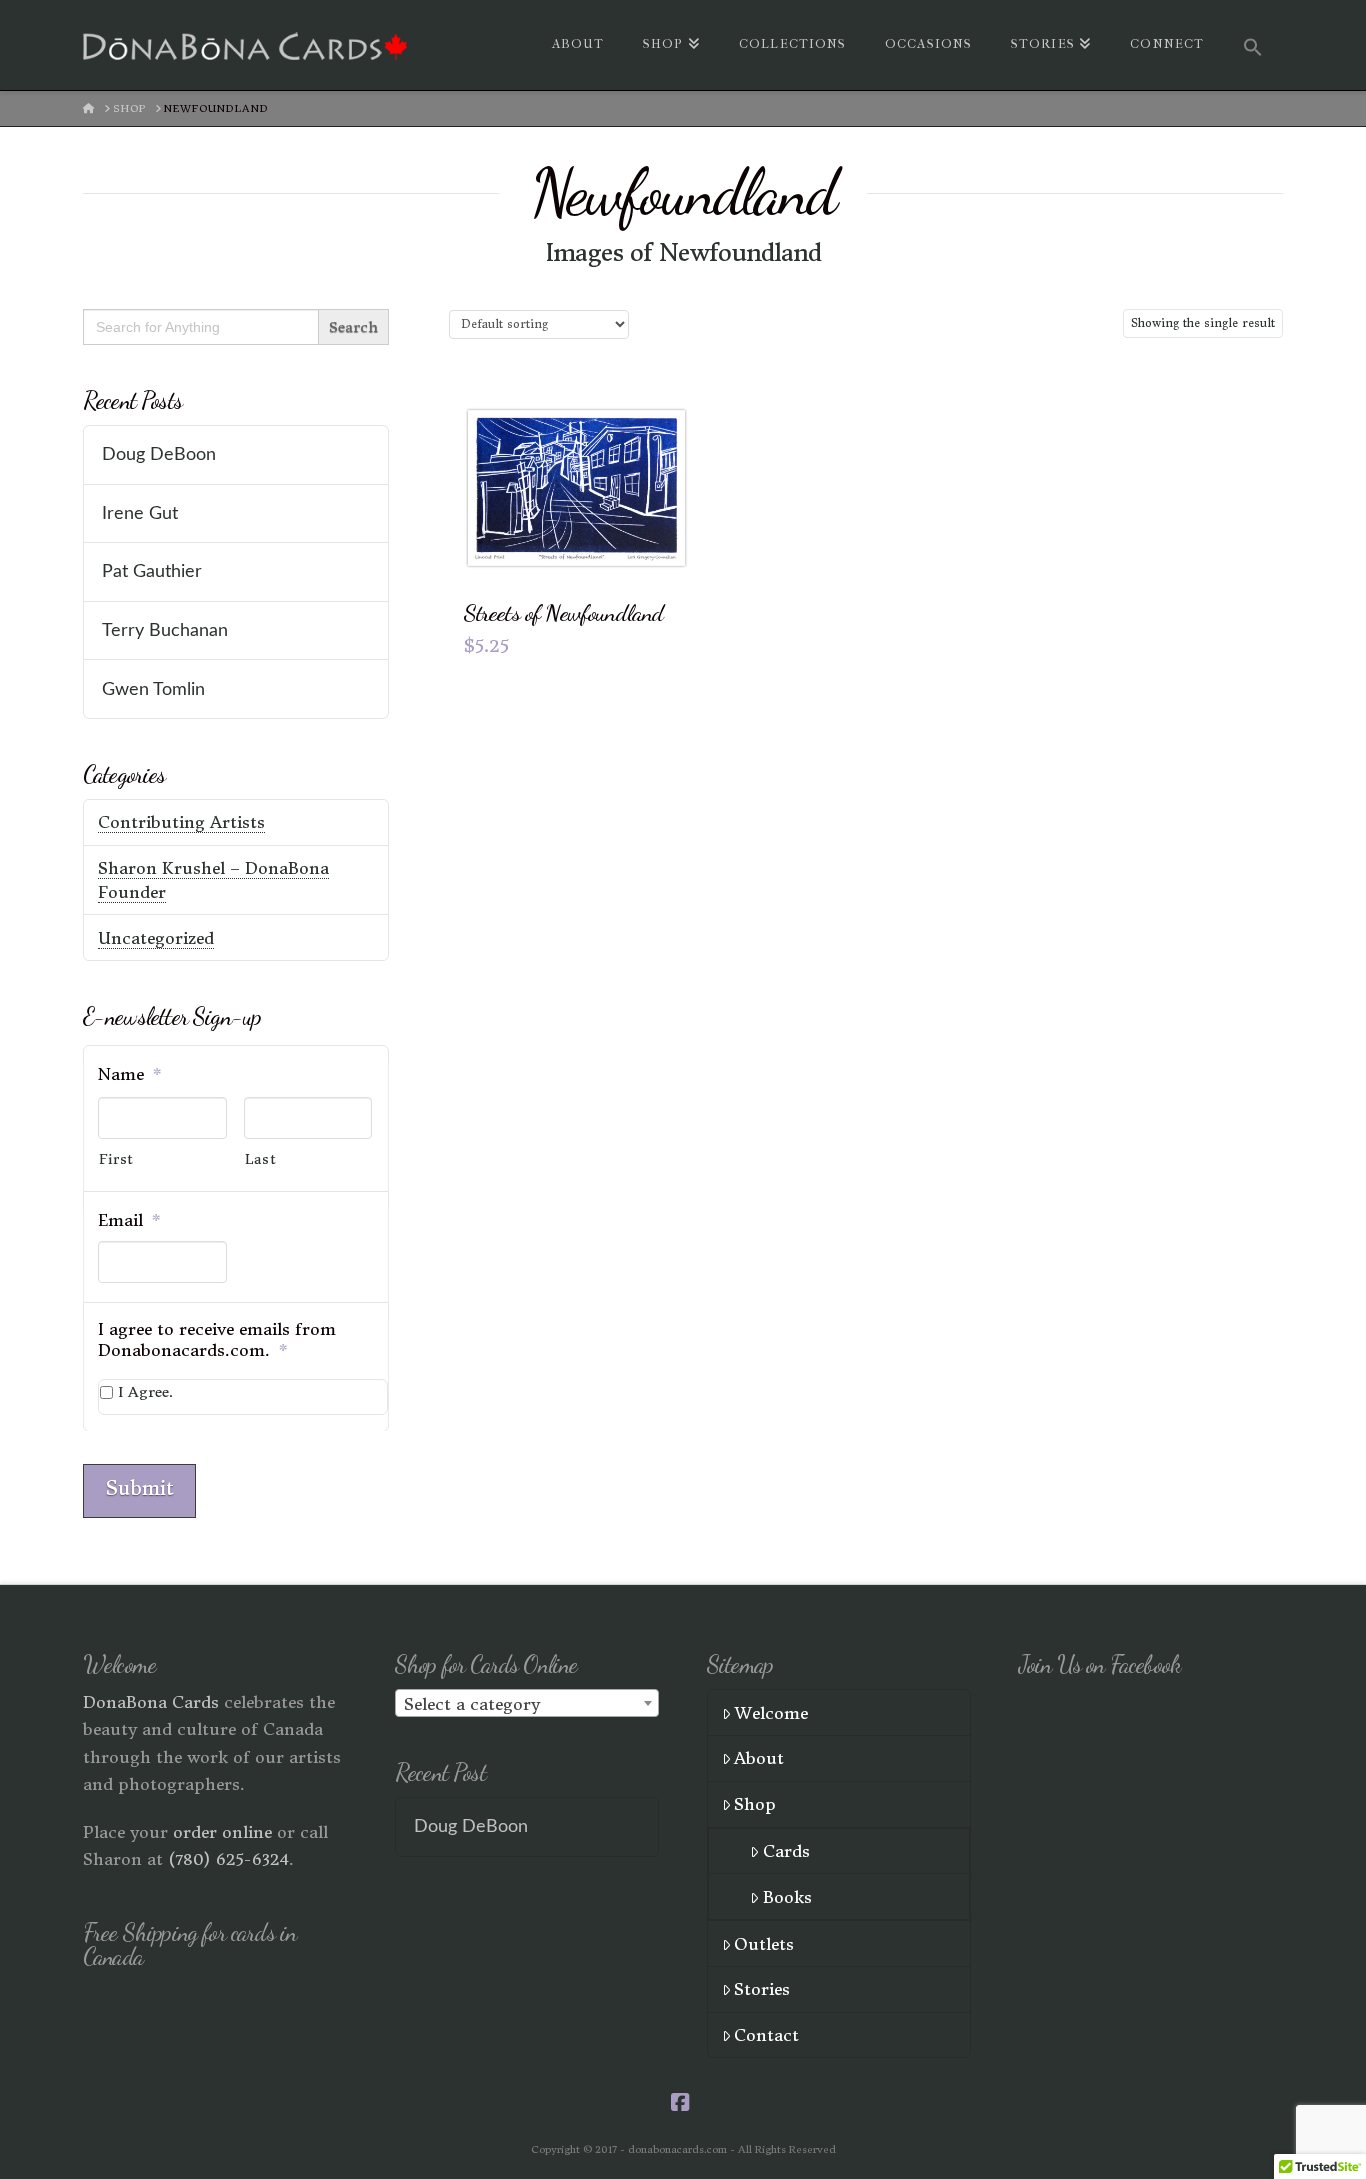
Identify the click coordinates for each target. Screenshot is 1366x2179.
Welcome (771, 1713)
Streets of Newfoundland (564, 612)
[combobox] (527, 1703)
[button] (1253, 45)
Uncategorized (156, 938)
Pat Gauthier (152, 571)
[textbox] (527, 1704)
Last (261, 1159)
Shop (755, 1804)
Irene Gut (140, 513)
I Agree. (145, 1392)
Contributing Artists (181, 822)
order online (222, 1832)
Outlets (764, 1944)
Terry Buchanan (165, 630)
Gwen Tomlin (153, 689)
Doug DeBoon (159, 454)
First (116, 1159)
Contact (766, 2035)
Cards (786, 1851)
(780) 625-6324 (228, 1859)
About (759, 1758)
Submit (139, 1488)
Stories (762, 1989)
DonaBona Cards (151, 1702)
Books (787, 1897)
